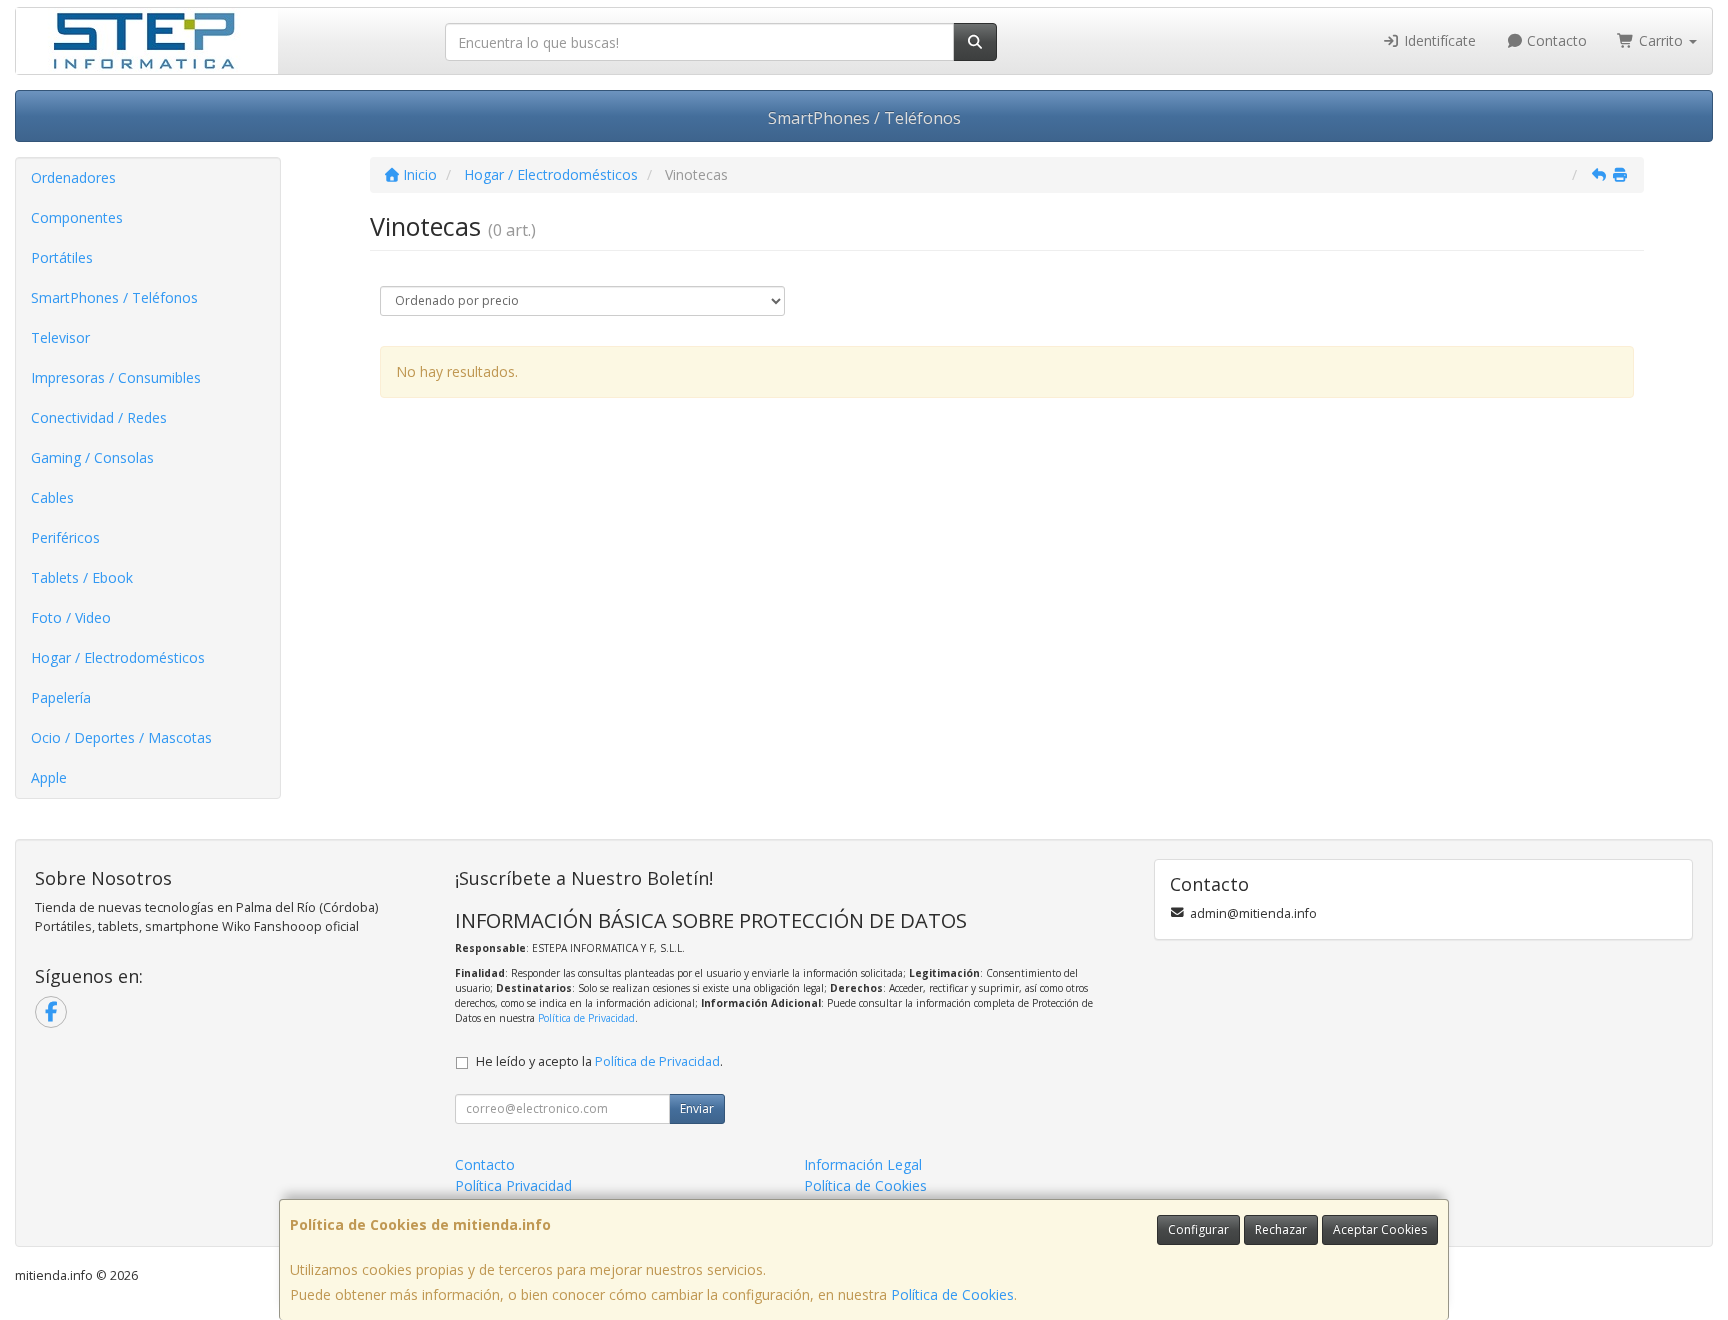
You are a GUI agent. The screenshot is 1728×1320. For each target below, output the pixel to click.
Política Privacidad (513, 1185)
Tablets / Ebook (82, 577)
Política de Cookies (952, 1294)
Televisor (60, 337)
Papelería (61, 697)
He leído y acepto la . (599, 1061)
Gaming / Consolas (92, 457)
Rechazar (1281, 1229)
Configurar (1198, 1229)
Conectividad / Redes (99, 417)
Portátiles (62, 257)
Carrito (1661, 40)
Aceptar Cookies (1380, 1229)
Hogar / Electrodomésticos (118, 657)
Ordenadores (73, 177)
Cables (52, 497)
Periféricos (65, 537)
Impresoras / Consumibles (116, 377)
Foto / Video (71, 617)
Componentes (77, 217)
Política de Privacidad (586, 1018)
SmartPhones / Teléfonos (864, 118)
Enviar (697, 1108)
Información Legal (863, 1164)
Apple (49, 777)
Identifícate (1438, 40)
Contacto (1555, 40)
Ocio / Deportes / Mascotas (121, 737)
